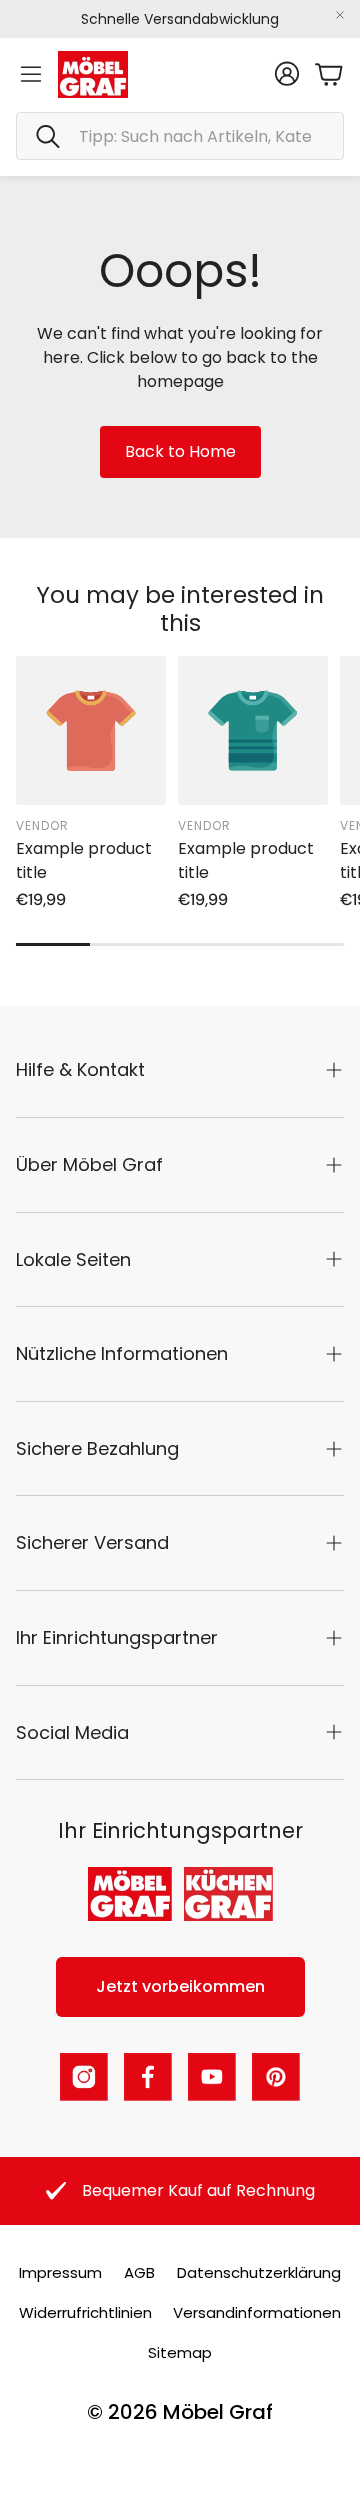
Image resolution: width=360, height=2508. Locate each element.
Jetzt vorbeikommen (180, 1986)
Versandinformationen (257, 2312)
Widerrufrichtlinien (85, 2312)
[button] (180, 136)
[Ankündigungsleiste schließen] (340, 15)
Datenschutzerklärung (259, 2272)
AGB (139, 2272)
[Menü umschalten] (31, 74)
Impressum (60, 2272)
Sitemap (180, 2352)
